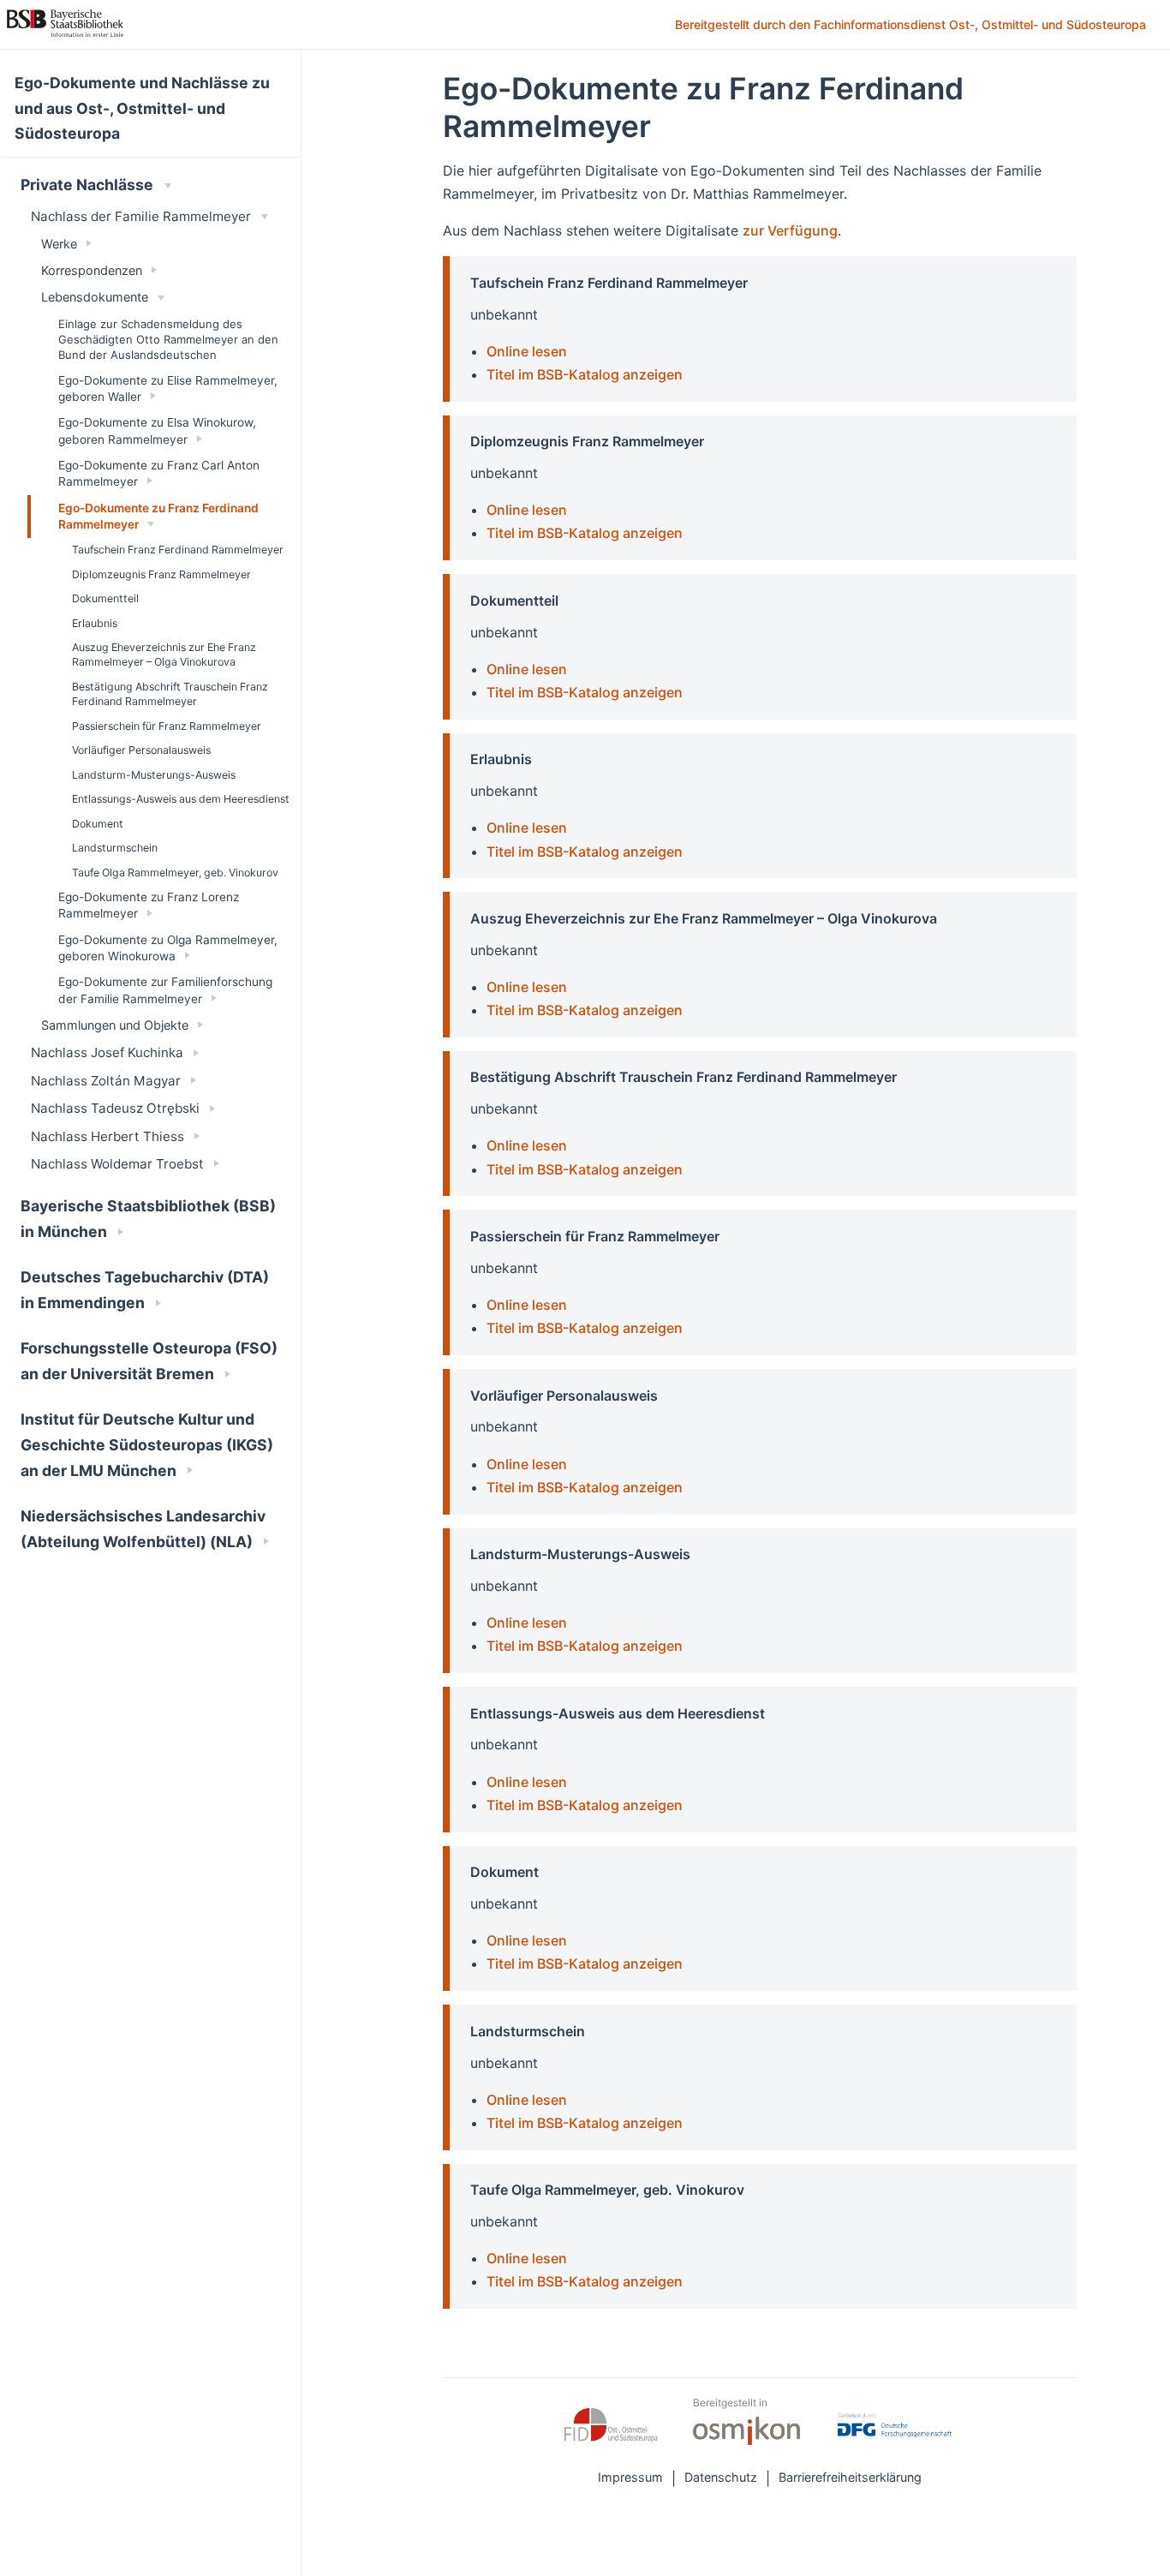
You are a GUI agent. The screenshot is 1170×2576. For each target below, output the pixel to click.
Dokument (98, 824)
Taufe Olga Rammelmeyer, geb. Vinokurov (175, 873)
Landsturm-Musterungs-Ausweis (154, 775)
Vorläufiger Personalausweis (141, 750)
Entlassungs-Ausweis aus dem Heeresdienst (181, 799)
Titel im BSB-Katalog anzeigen (585, 374)
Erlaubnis (95, 623)
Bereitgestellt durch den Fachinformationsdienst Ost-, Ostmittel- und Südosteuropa (912, 26)
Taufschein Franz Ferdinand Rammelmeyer (178, 550)
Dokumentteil (105, 598)
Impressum (630, 2477)
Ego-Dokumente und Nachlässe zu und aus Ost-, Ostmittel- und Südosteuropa (142, 108)
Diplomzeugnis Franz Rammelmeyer (161, 574)
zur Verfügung (790, 230)
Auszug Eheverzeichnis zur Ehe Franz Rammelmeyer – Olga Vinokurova (164, 654)
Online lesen (527, 351)
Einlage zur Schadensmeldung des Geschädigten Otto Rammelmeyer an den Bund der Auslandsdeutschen (168, 339)
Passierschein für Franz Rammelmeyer (167, 726)
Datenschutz (721, 2477)
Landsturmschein (115, 848)
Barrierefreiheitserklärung (850, 2477)
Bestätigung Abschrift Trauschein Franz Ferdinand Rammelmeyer (170, 694)
